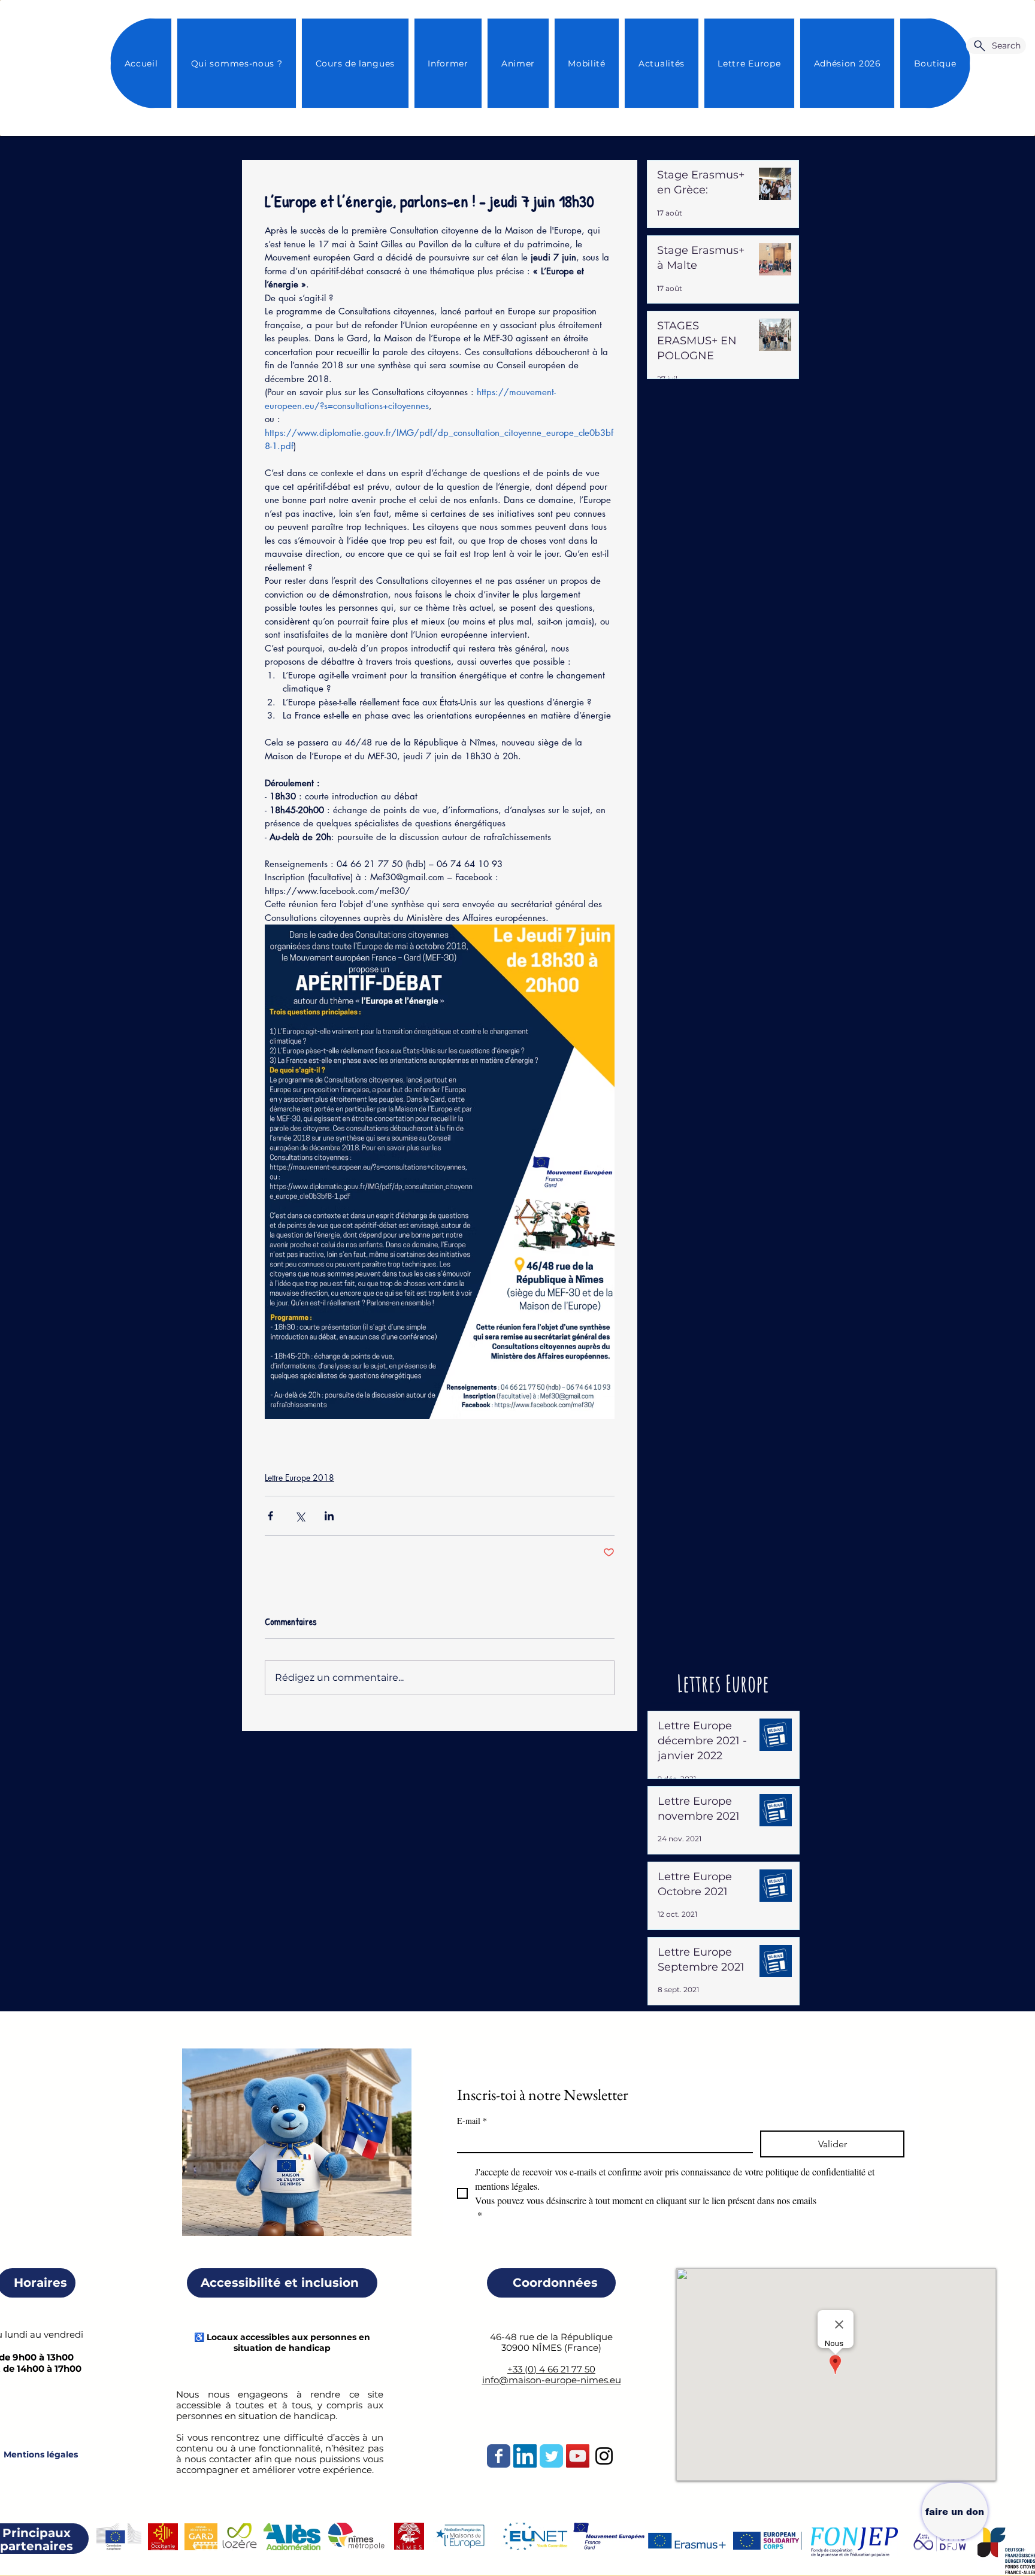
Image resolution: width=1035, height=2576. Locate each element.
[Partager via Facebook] (270, 1516)
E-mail (472, 2121)
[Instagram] (604, 2456)
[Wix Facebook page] (499, 2456)
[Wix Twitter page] (551, 2456)
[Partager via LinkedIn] (329, 1516)
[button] (661, 63)
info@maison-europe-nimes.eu (552, 2380)
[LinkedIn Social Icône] (525, 2456)
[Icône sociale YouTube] (578, 2456)
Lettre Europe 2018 (299, 1478)
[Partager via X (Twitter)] (300, 1516)
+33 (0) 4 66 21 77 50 (551, 2369)
